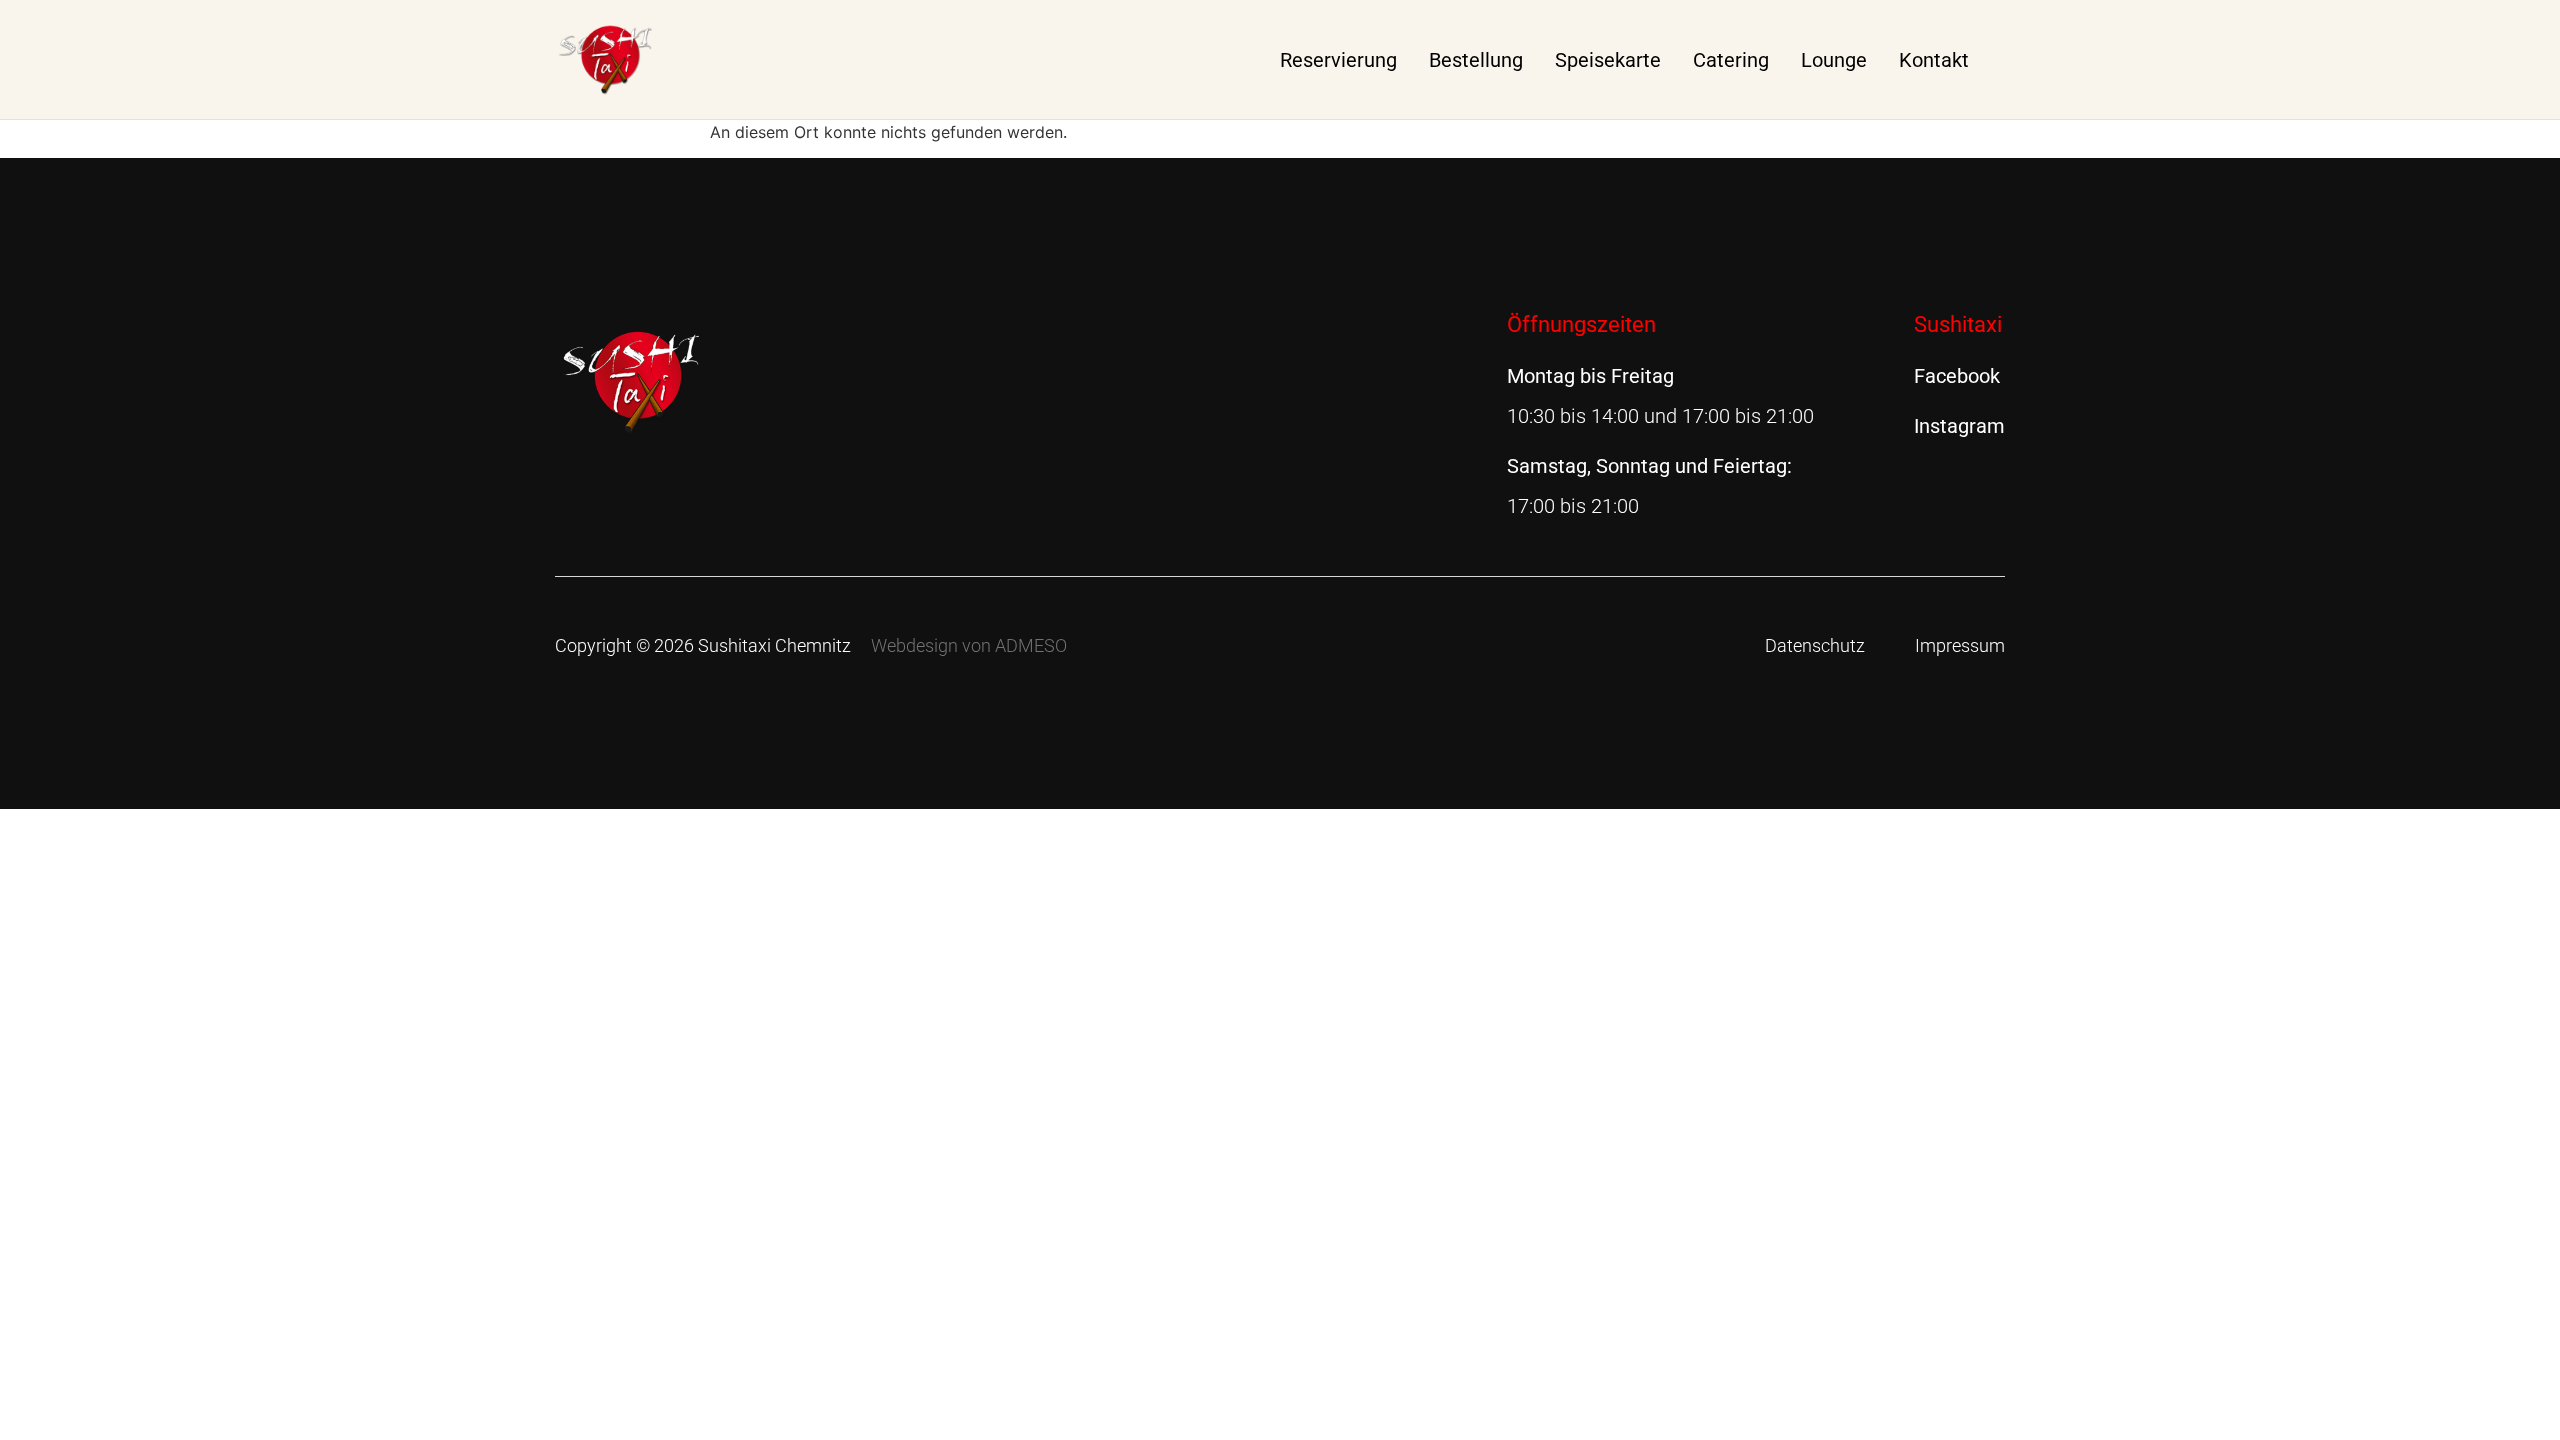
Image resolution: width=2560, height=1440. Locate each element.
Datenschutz (1815, 645)
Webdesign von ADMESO (969, 645)
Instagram (1959, 426)
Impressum (1960, 645)
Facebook (1957, 376)
